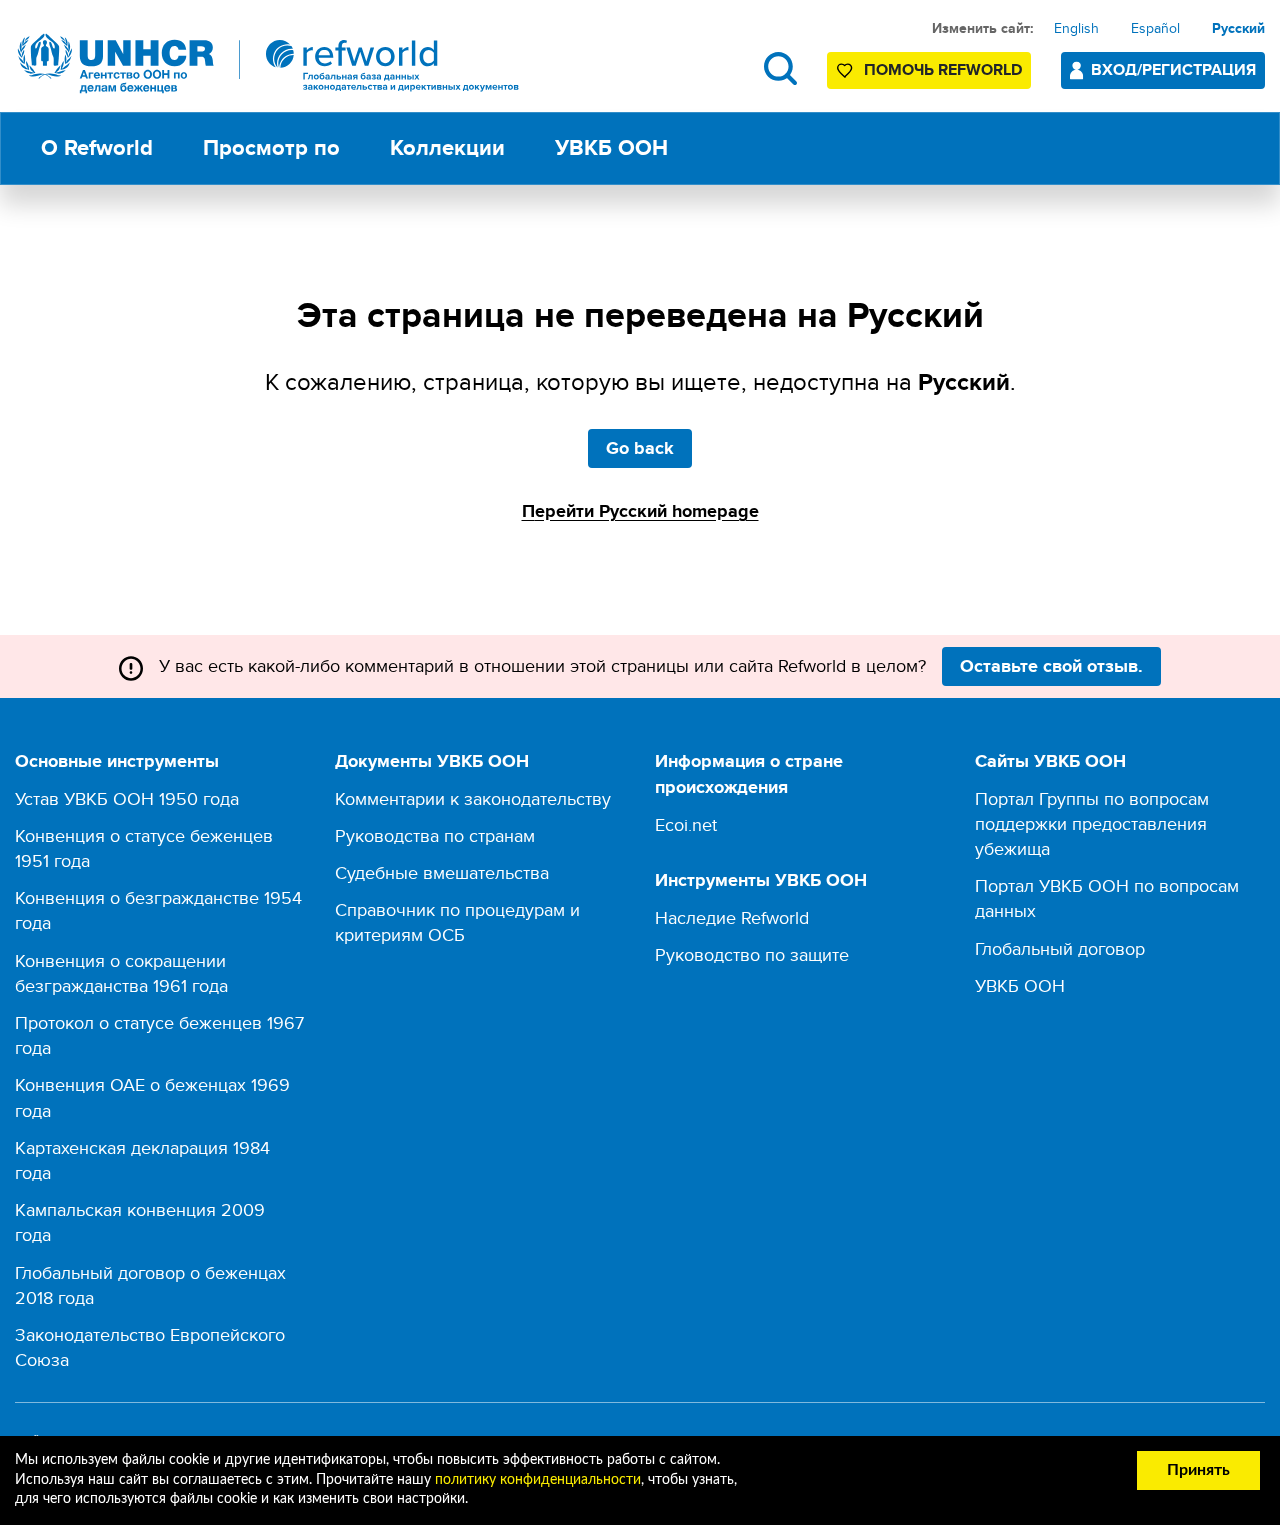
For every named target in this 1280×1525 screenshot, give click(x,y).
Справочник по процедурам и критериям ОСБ (457, 922)
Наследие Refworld (732, 917)
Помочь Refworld (943, 69)
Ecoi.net (686, 824)
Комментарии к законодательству (473, 798)
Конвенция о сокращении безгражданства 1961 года (121, 973)
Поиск (780, 68)
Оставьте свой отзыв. (1051, 666)
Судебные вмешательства (442, 872)
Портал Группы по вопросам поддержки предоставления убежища (1092, 823)
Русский (1238, 28)
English (1076, 28)
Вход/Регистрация (1173, 69)
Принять (1198, 1470)
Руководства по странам (435, 835)
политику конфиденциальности (538, 1480)
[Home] (269, 63)
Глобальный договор (1060, 948)
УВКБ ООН (1020, 985)
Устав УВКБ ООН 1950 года (127, 798)
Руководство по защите (752, 954)
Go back (640, 448)
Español (1155, 28)
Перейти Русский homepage (640, 511)
